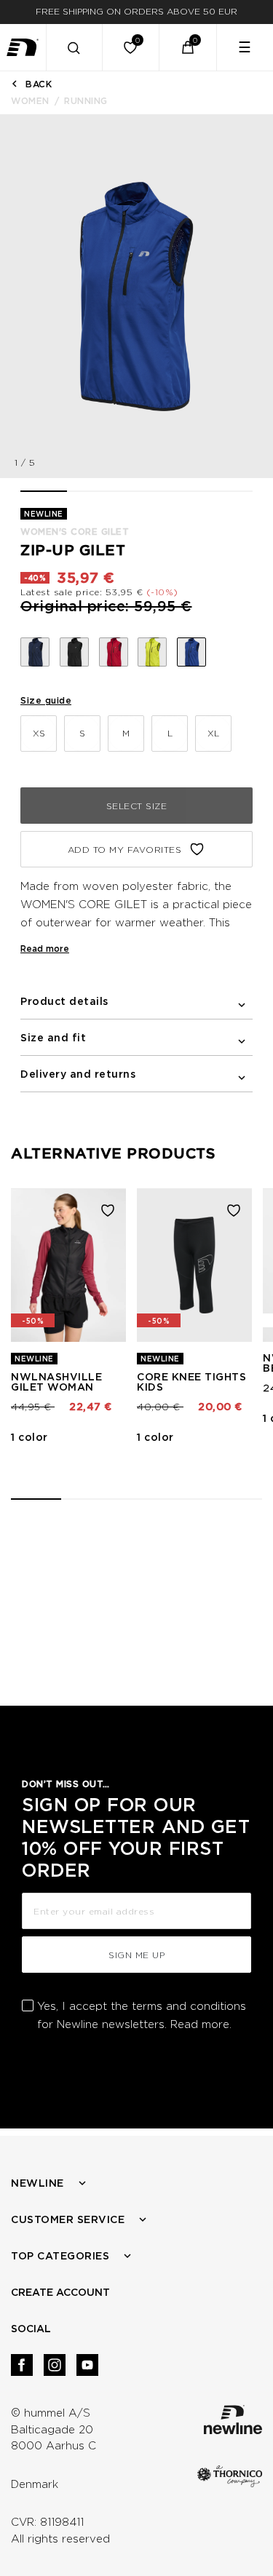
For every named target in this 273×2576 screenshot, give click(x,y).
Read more (45, 949)
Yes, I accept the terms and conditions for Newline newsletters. (142, 2015)
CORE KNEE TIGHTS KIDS (191, 1382)
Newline (37, 2183)
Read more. (201, 2024)
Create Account (60, 2292)
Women (30, 101)
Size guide (46, 700)
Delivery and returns (78, 1074)
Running (86, 101)
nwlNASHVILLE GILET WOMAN (56, 1382)
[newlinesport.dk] (23, 47)
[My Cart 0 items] (188, 47)
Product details (64, 1001)
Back (39, 84)
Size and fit (53, 1038)
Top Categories (60, 2256)
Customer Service (68, 2219)
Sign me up (136, 1955)
